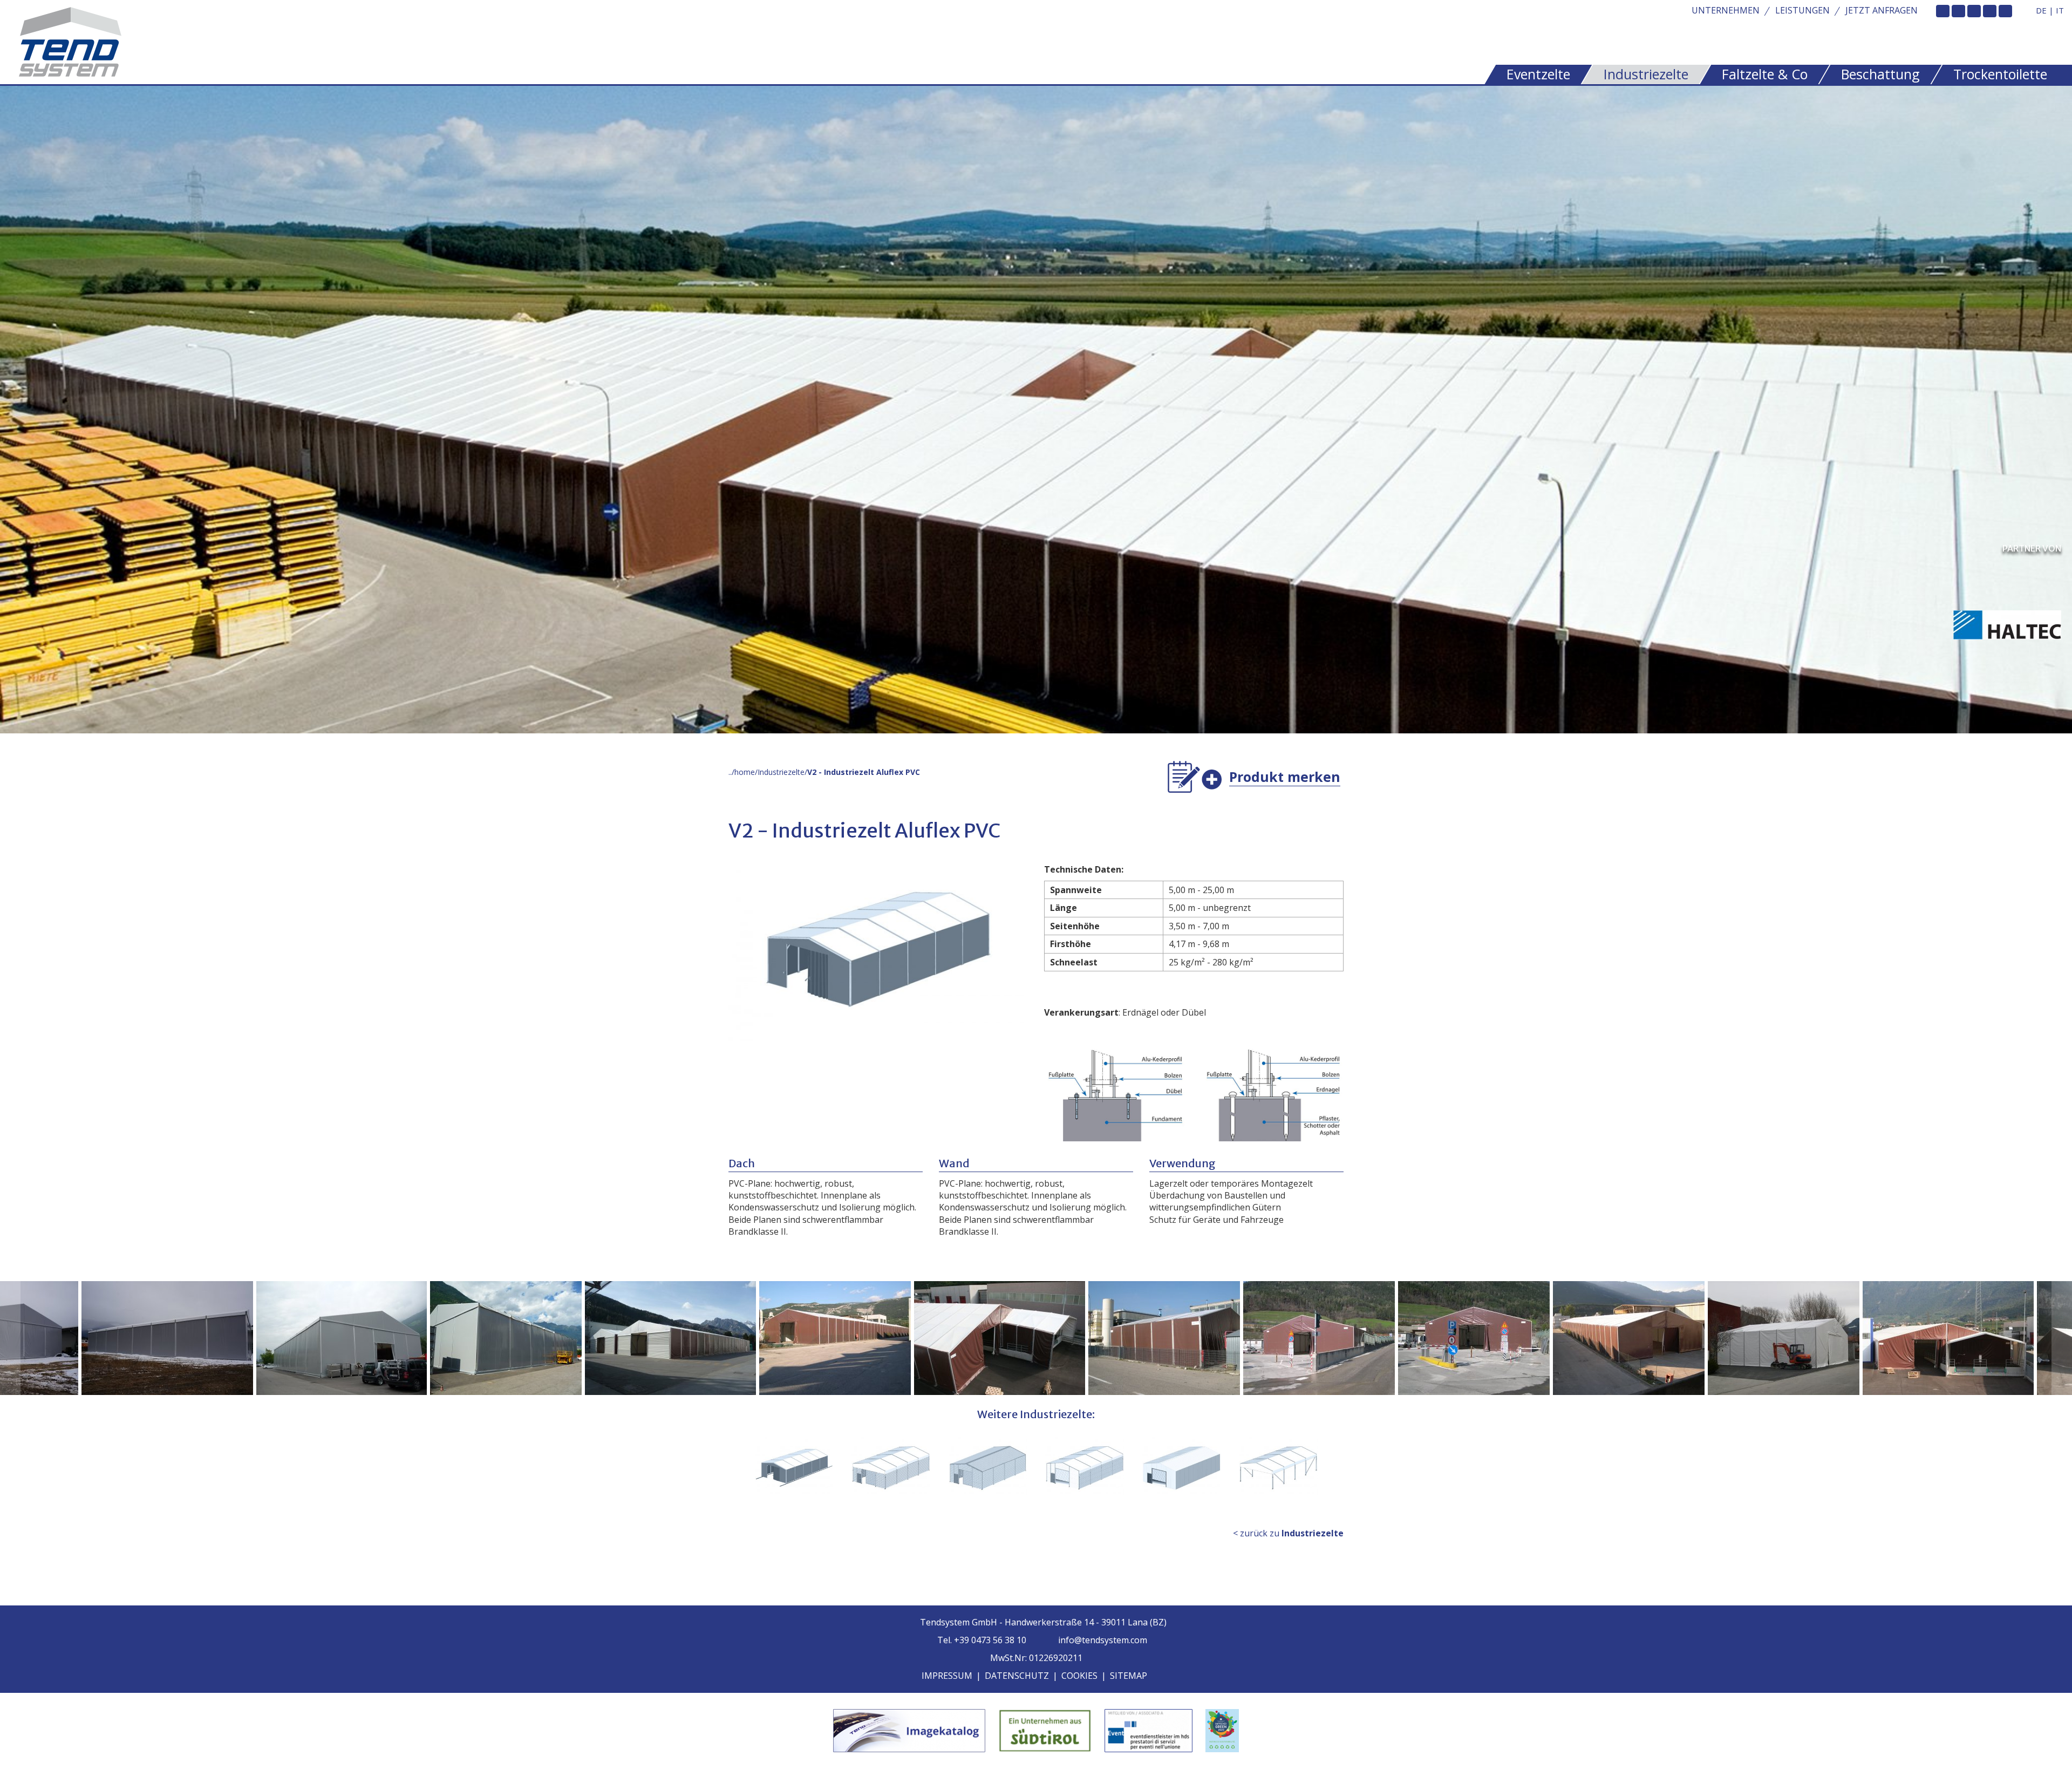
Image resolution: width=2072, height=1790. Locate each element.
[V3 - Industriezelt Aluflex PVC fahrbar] (794, 1468)
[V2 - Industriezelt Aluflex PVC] (134, 1338)
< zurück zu (1288, 1533)
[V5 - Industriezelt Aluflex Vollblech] (988, 1468)
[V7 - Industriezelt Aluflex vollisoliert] (1182, 1468)
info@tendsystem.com (1102, 1640)
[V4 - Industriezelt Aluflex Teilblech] (891, 1468)
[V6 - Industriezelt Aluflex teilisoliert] (1085, 1468)
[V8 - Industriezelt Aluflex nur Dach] (1278, 1468)
